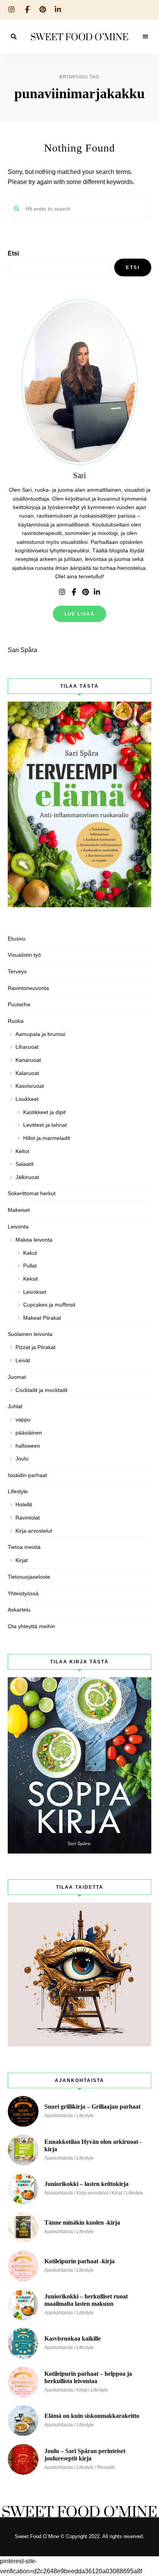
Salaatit (25, 1164)
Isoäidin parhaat (27, 1475)
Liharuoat (27, 1047)
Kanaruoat (28, 1060)
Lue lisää (79, 614)
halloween (28, 1446)
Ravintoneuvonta (28, 988)
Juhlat (15, 1406)
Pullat (30, 1266)
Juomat (17, 1377)
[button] (79, 25)
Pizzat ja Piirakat (36, 1347)
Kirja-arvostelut (34, 1531)
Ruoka (16, 1021)
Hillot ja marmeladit (47, 1138)
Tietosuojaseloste (29, 1577)
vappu (23, 1419)
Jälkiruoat (27, 1177)
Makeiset (19, 1210)
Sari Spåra (22, 650)
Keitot (22, 1151)
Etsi (13, 253)
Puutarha (19, 1004)
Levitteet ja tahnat (45, 1125)
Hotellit (24, 1504)
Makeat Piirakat (42, 1318)
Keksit (30, 1279)
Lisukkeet (27, 1099)
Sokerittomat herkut (32, 1193)
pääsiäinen (29, 1433)
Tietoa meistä (24, 1547)
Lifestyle (18, 1491)
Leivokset (35, 1292)
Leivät (23, 1360)
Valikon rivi (62, 592)
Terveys (17, 971)
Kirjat (22, 1560)
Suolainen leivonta (30, 1334)
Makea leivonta (34, 1240)
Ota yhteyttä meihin (31, 1626)
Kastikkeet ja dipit (44, 1112)
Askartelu (19, 1610)
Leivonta (18, 1227)
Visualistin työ (24, 955)
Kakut (30, 1253)
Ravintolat (28, 1518)
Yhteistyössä (23, 1593)
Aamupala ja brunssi (40, 1034)
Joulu (22, 1458)
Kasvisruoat (30, 1086)
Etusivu (17, 939)
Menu (145, 37)
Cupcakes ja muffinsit (49, 1305)
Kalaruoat (27, 1073)
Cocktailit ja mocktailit (41, 1390)
